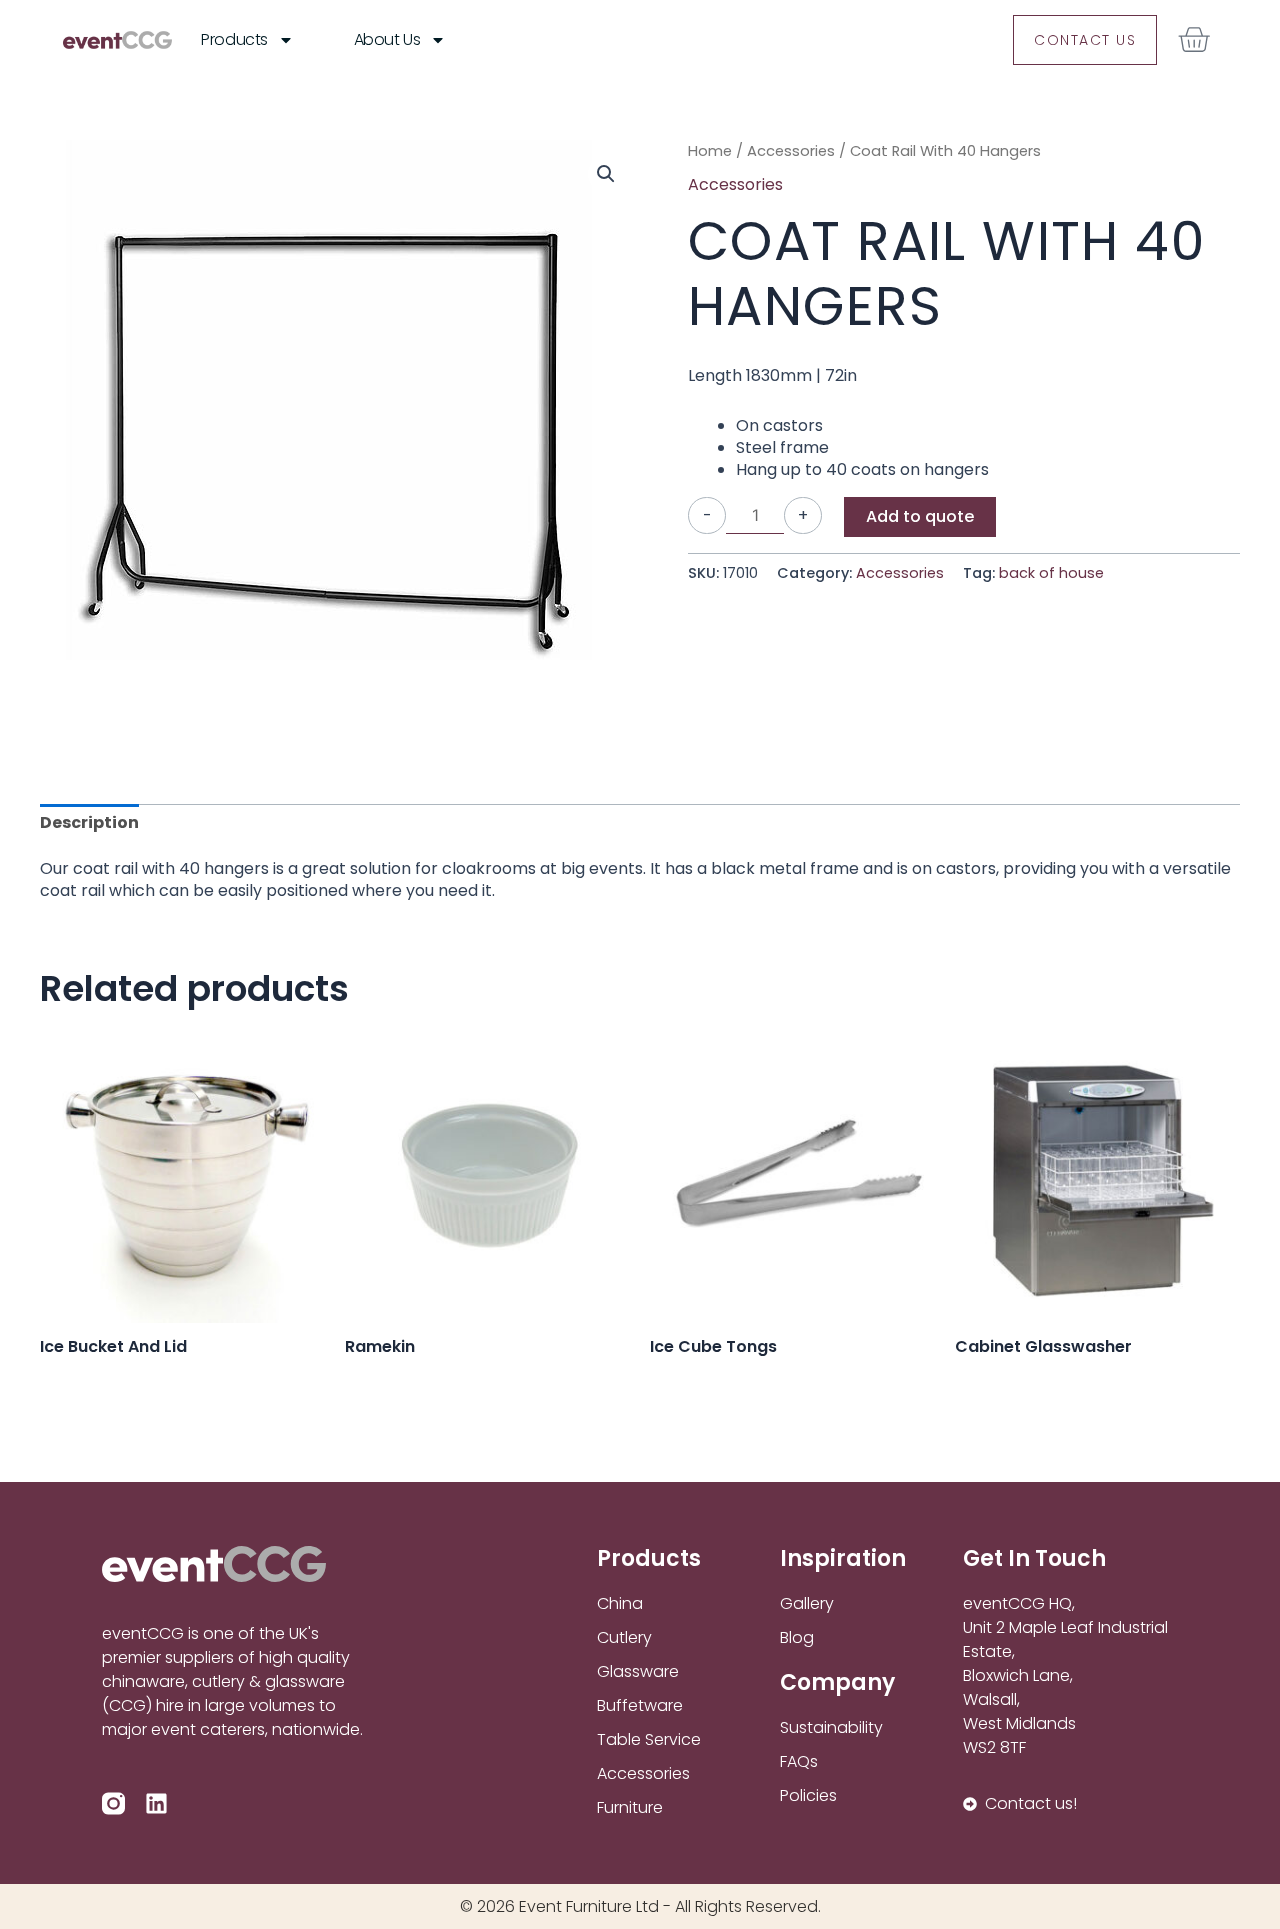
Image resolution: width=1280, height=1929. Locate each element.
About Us (387, 39)
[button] (606, 174)
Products (234, 39)
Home (710, 151)
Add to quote (920, 516)
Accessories (791, 151)
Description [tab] (89, 822)
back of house (1051, 573)
